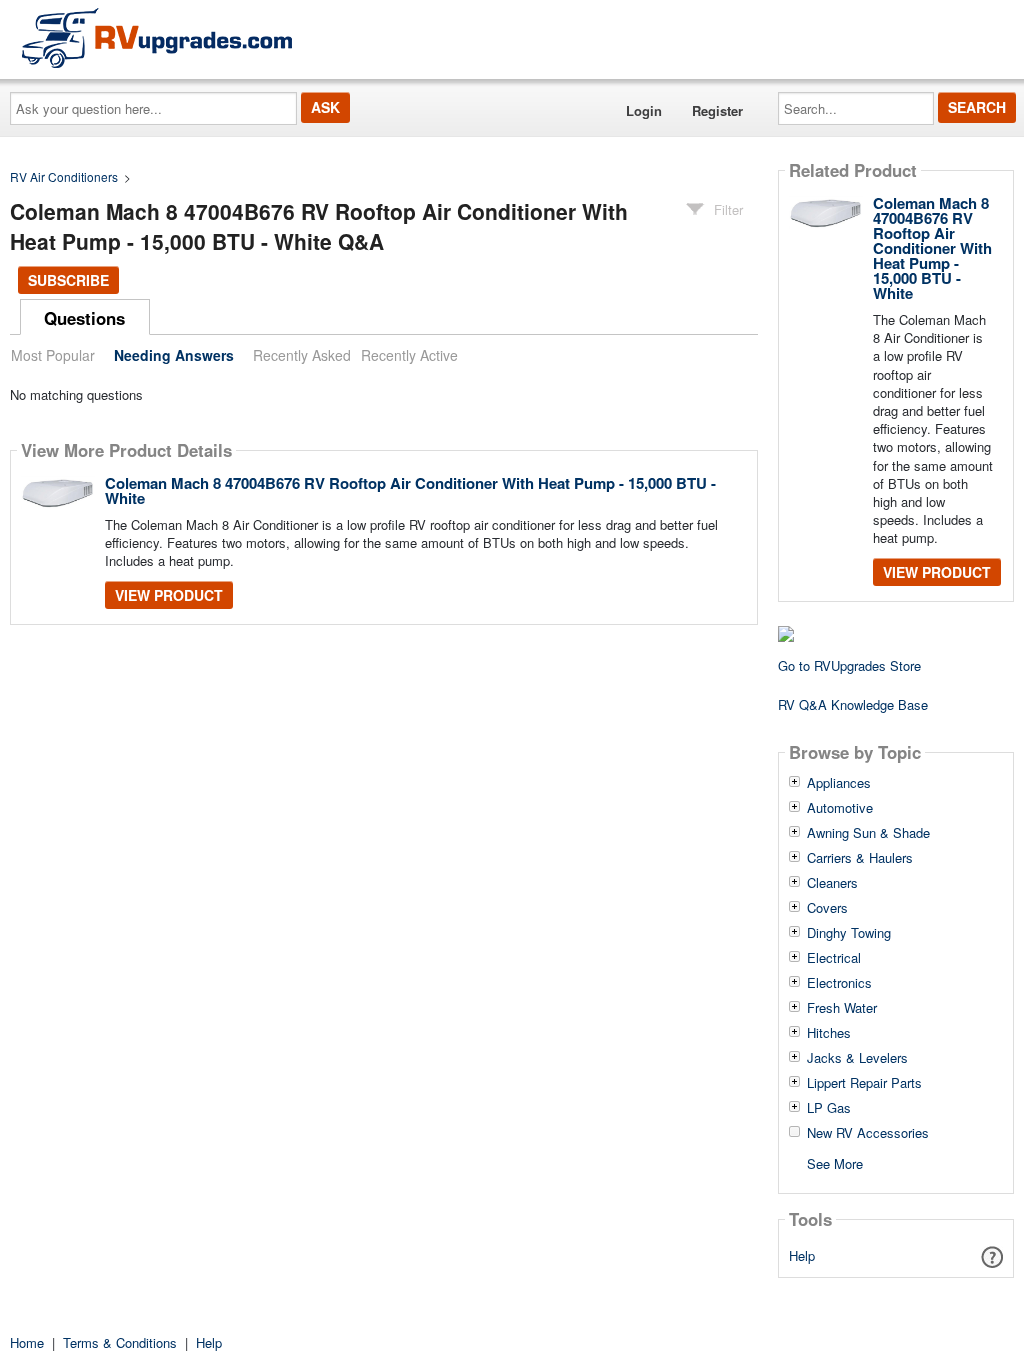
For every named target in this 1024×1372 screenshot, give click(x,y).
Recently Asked (302, 355)
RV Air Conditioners (64, 176)
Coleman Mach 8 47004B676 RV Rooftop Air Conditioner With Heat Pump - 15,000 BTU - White (410, 490)
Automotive (840, 808)
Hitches (829, 1033)
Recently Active (409, 355)
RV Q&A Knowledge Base (853, 704)
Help (802, 1255)
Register (717, 110)
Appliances (839, 783)
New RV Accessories (868, 1133)
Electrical (834, 958)
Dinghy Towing (849, 933)
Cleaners (832, 883)
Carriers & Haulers (860, 858)
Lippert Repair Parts (864, 1083)
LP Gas (829, 1108)
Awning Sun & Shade (868, 833)
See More (835, 1162)
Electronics (839, 983)
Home (27, 1342)
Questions (84, 318)
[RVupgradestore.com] (157, 37)
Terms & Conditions (120, 1342)
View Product (169, 595)
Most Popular (53, 355)
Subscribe (68, 280)
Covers (827, 908)
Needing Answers (174, 355)
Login (644, 110)
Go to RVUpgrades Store (849, 665)
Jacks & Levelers (857, 1058)
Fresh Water (842, 1008)
